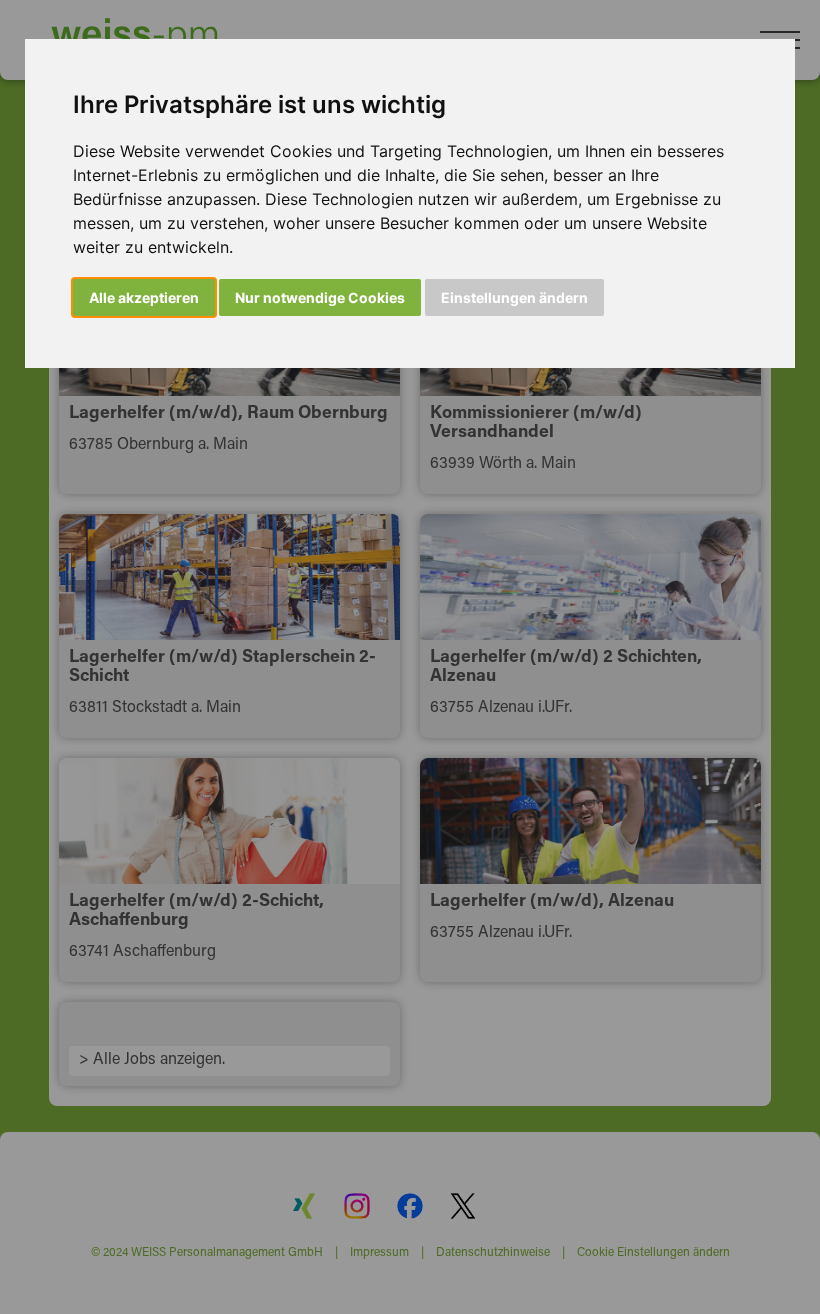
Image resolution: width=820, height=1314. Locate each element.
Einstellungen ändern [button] (514, 297)
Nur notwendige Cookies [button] (320, 297)
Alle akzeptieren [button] (144, 297)
